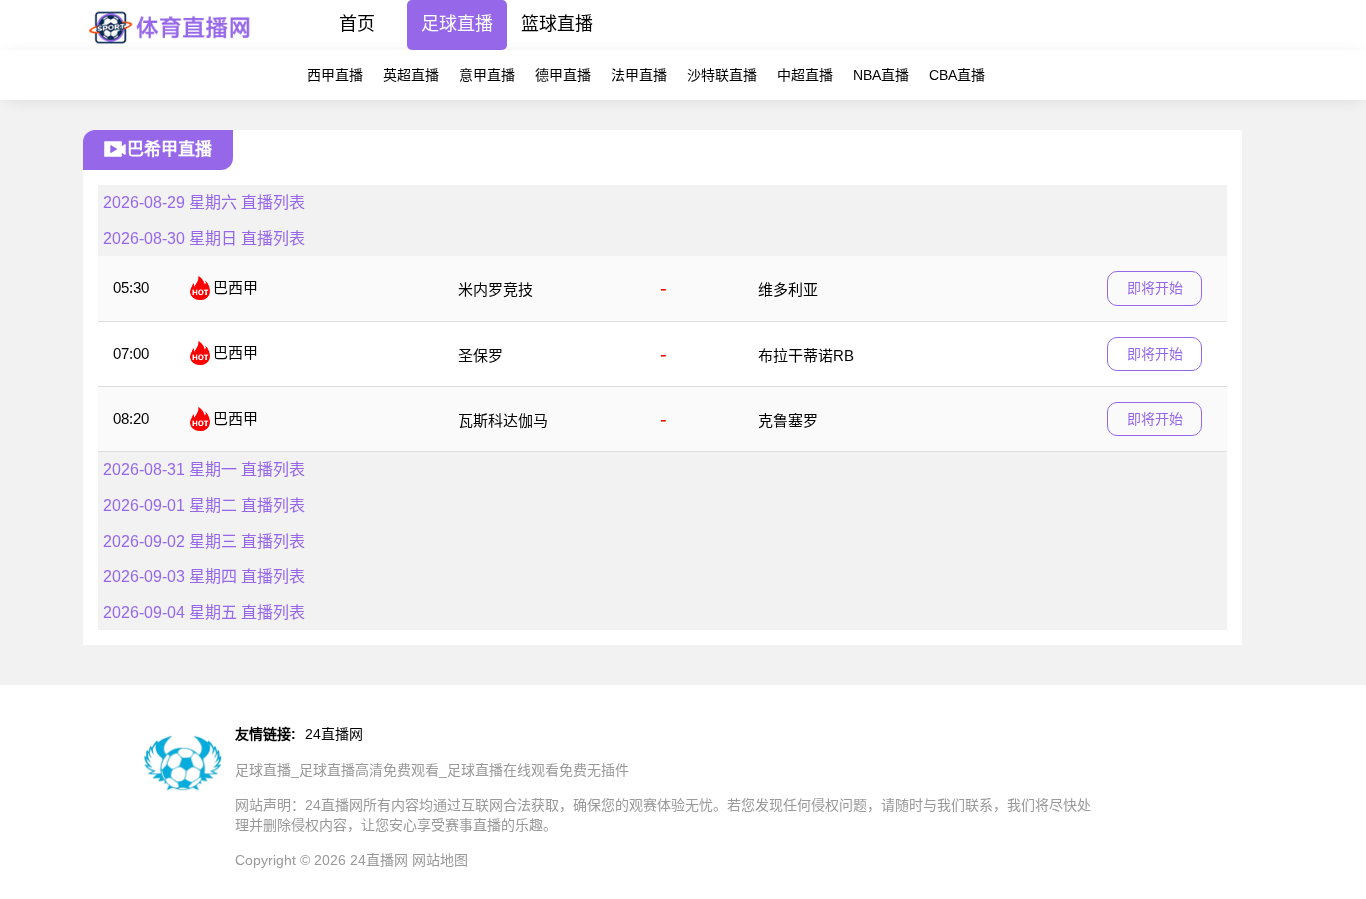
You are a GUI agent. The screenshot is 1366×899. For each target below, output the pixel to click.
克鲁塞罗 (788, 420)
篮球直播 (557, 24)
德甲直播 (563, 75)
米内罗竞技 (495, 289)
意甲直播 (487, 75)
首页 (357, 24)
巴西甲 (235, 287)
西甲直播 (335, 75)
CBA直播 (957, 75)
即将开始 (1155, 288)
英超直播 (411, 75)
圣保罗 (480, 355)
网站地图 (440, 860)
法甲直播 (639, 75)
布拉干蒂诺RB (806, 355)
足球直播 (457, 24)
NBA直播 (881, 75)
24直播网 (334, 734)
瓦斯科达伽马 (503, 420)
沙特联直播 (722, 75)
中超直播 (805, 75)
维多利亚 (788, 289)
